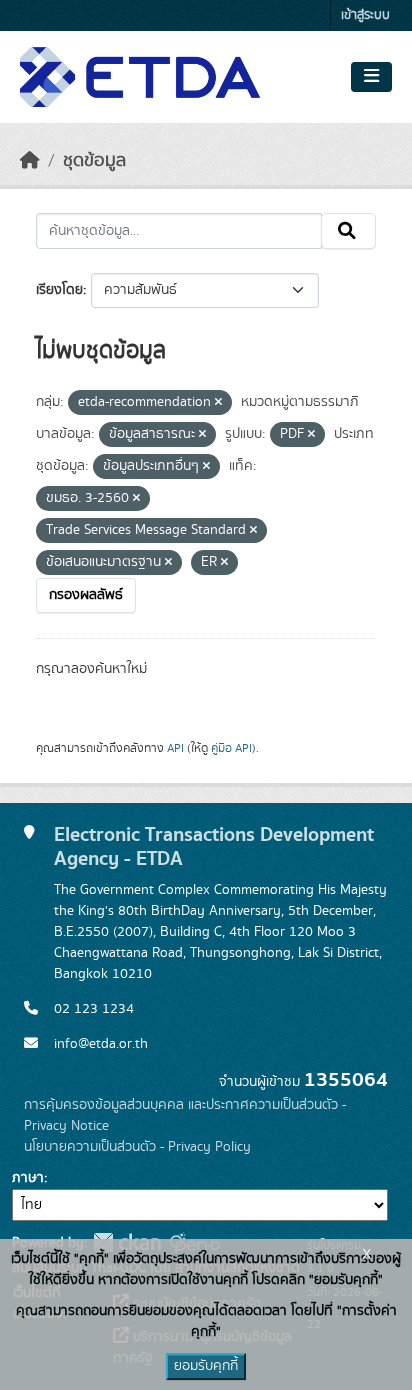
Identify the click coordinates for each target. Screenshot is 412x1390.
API (175, 748)
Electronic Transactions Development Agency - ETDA (214, 846)
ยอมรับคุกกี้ (206, 1366)
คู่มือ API (231, 748)
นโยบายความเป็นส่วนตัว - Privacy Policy (137, 1147)
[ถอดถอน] (218, 403)
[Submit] (348, 231)
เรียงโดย (59, 290)
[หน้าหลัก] (30, 161)
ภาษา (28, 1178)
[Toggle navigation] (371, 77)
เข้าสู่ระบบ (365, 15)
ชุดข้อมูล (94, 161)
